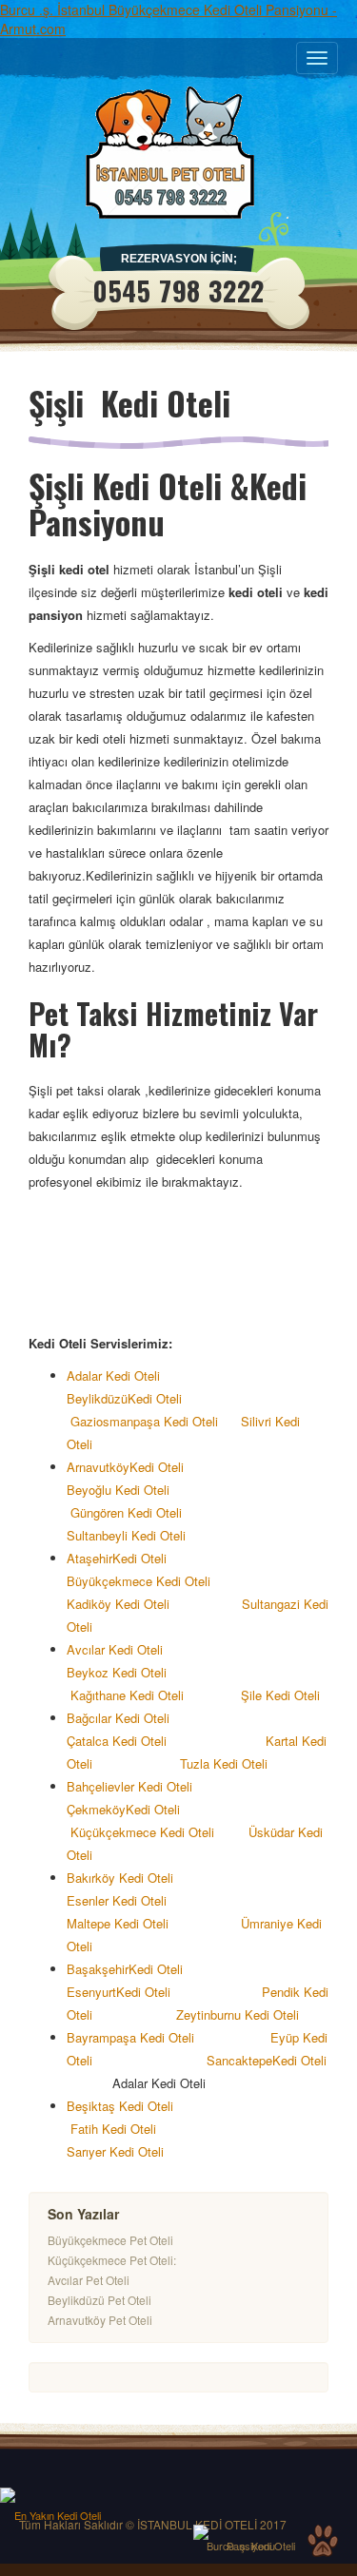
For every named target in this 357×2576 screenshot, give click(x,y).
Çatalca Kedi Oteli (119, 1741)
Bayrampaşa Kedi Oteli (136, 2037)
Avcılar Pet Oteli (89, 2280)
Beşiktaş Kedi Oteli (129, 2106)
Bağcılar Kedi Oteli (124, 1718)
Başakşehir (98, 1969)
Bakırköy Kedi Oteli (133, 1878)
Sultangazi (271, 1604)
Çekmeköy (96, 1809)
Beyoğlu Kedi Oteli (124, 1490)
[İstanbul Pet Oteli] (179, 152)
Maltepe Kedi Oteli (118, 1923)
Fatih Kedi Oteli (115, 2129)
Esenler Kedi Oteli (119, 1900)
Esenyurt (91, 1992)
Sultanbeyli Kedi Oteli (130, 1535)
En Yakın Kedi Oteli (58, 2515)
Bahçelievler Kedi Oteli (135, 1786)
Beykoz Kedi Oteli (117, 1672)
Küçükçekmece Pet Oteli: (112, 2260)
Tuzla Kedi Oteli (228, 1763)
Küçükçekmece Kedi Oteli (142, 1832)
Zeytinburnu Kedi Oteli (238, 2014)
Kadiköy (89, 1604)
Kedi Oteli (155, 1398)
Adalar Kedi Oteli (119, 1375)
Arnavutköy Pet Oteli (100, 2320)
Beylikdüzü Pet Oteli (99, 2300)
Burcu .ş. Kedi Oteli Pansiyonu (251, 2546)
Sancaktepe (239, 2060)
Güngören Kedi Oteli (128, 1512)
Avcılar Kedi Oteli (117, 1649)
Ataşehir (89, 1558)
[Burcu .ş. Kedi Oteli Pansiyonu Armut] (250, 2532)
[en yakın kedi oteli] (57, 2495)
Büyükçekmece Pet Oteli (110, 2240)
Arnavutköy (98, 1467)
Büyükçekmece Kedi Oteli (139, 1581)
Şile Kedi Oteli (280, 1695)
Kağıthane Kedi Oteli (129, 1695)
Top (323, 2541)
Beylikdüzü (97, 1398)
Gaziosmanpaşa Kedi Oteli (142, 1421)
